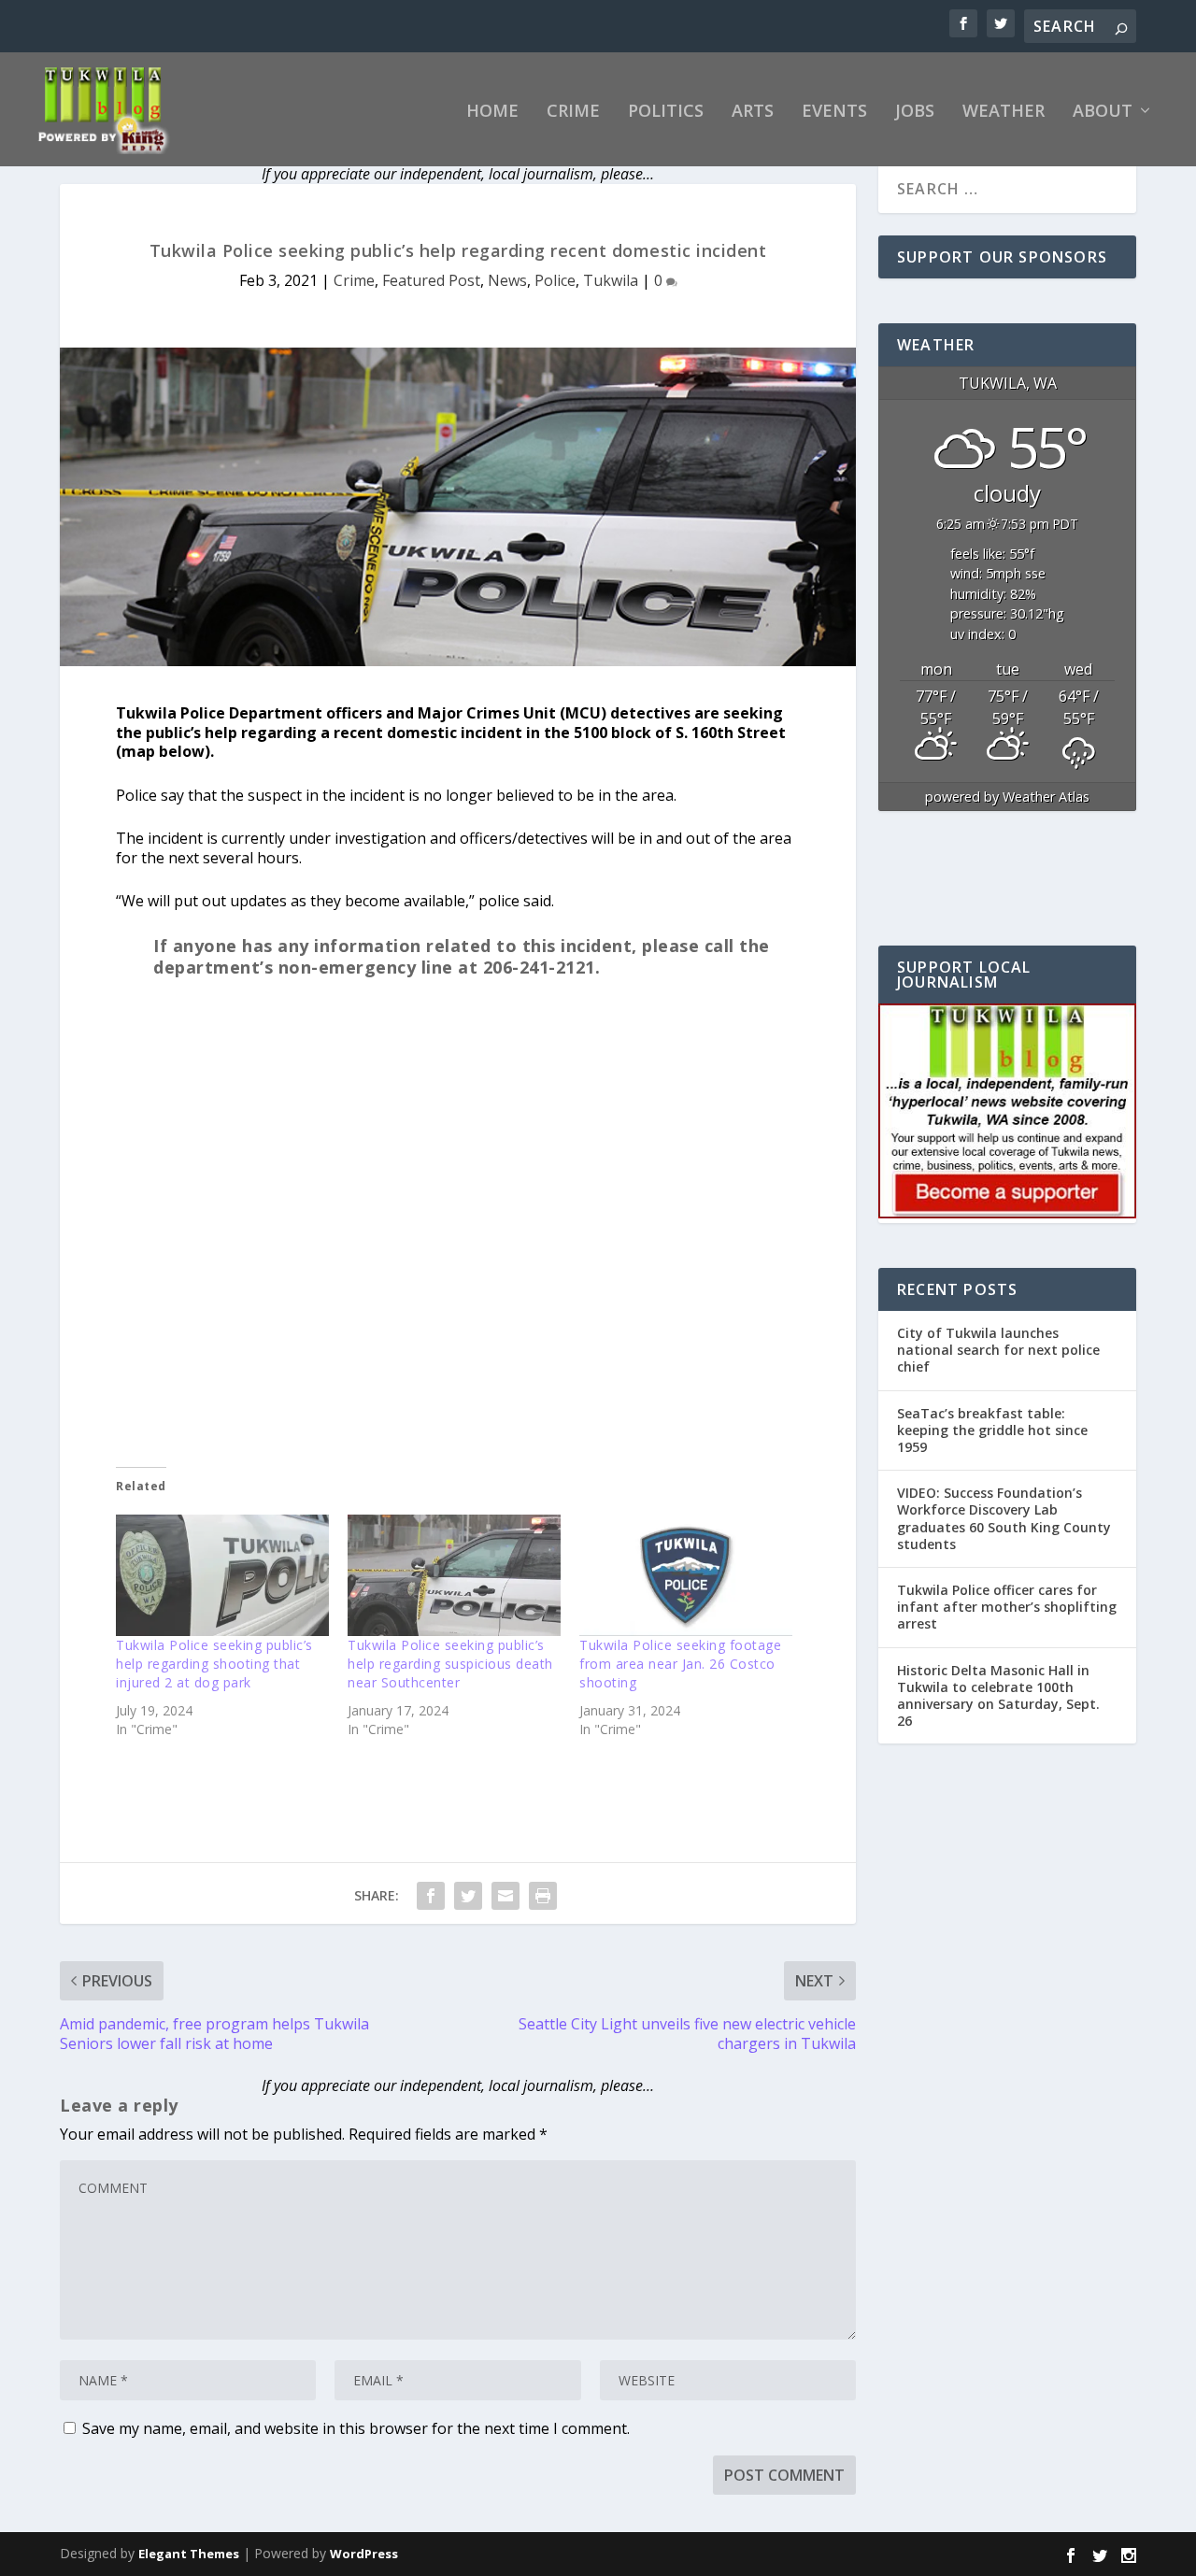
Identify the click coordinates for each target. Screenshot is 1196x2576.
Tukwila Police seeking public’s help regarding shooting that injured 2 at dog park (214, 1664)
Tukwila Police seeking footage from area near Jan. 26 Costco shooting (680, 1664)
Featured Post (431, 280)
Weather (1004, 112)
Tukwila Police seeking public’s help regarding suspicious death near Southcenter (450, 1664)
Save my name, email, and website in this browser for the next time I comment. (356, 2428)
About (1103, 112)
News (507, 280)
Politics (666, 112)
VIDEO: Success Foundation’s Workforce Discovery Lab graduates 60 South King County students (1004, 1518)
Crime (573, 112)
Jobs (915, 112)
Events (834, 112)
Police (555, 280)
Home (492, 112)
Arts (753, 112)
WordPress (364, 2554)
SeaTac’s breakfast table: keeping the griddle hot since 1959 (992, 1430)
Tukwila (611, 280)
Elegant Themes (189, 2554)
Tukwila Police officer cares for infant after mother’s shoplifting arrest (1007, 1607)
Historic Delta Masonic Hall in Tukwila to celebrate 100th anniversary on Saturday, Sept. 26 (998, 1696)
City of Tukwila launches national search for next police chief (998, 1350)
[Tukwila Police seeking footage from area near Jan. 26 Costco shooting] (686, 1575)
